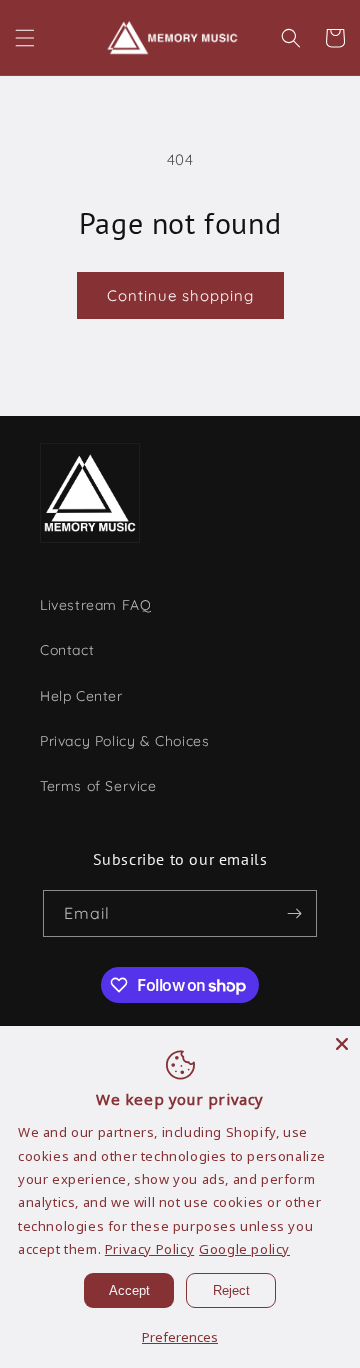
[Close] (342, 1044)
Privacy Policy (149, 1249)
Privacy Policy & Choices (124, 741)
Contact (67, 650)
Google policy (244, 1249)
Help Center (81, 696)
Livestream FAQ (95, 605)
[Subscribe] (294, 913)
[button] (25, 38)
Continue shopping (180, 295)
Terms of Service (98, 786)
